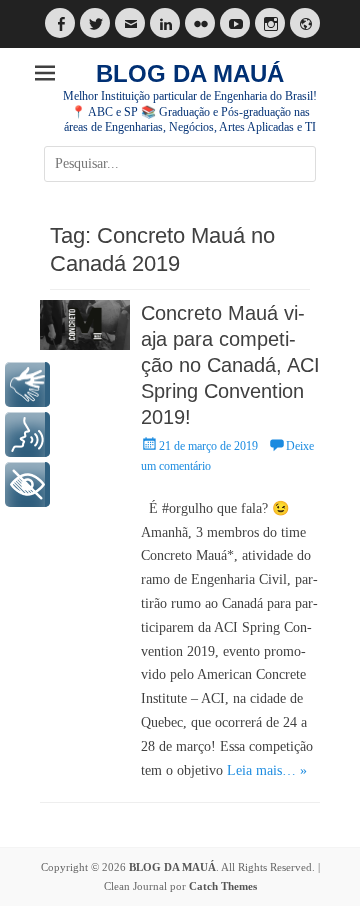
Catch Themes (223, 886)
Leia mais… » (267, 770)
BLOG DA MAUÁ (190, 73)
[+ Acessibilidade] (27, 484)
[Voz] (27, 434)
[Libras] (27, 384)
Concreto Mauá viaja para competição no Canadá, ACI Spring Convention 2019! (230, 365)
